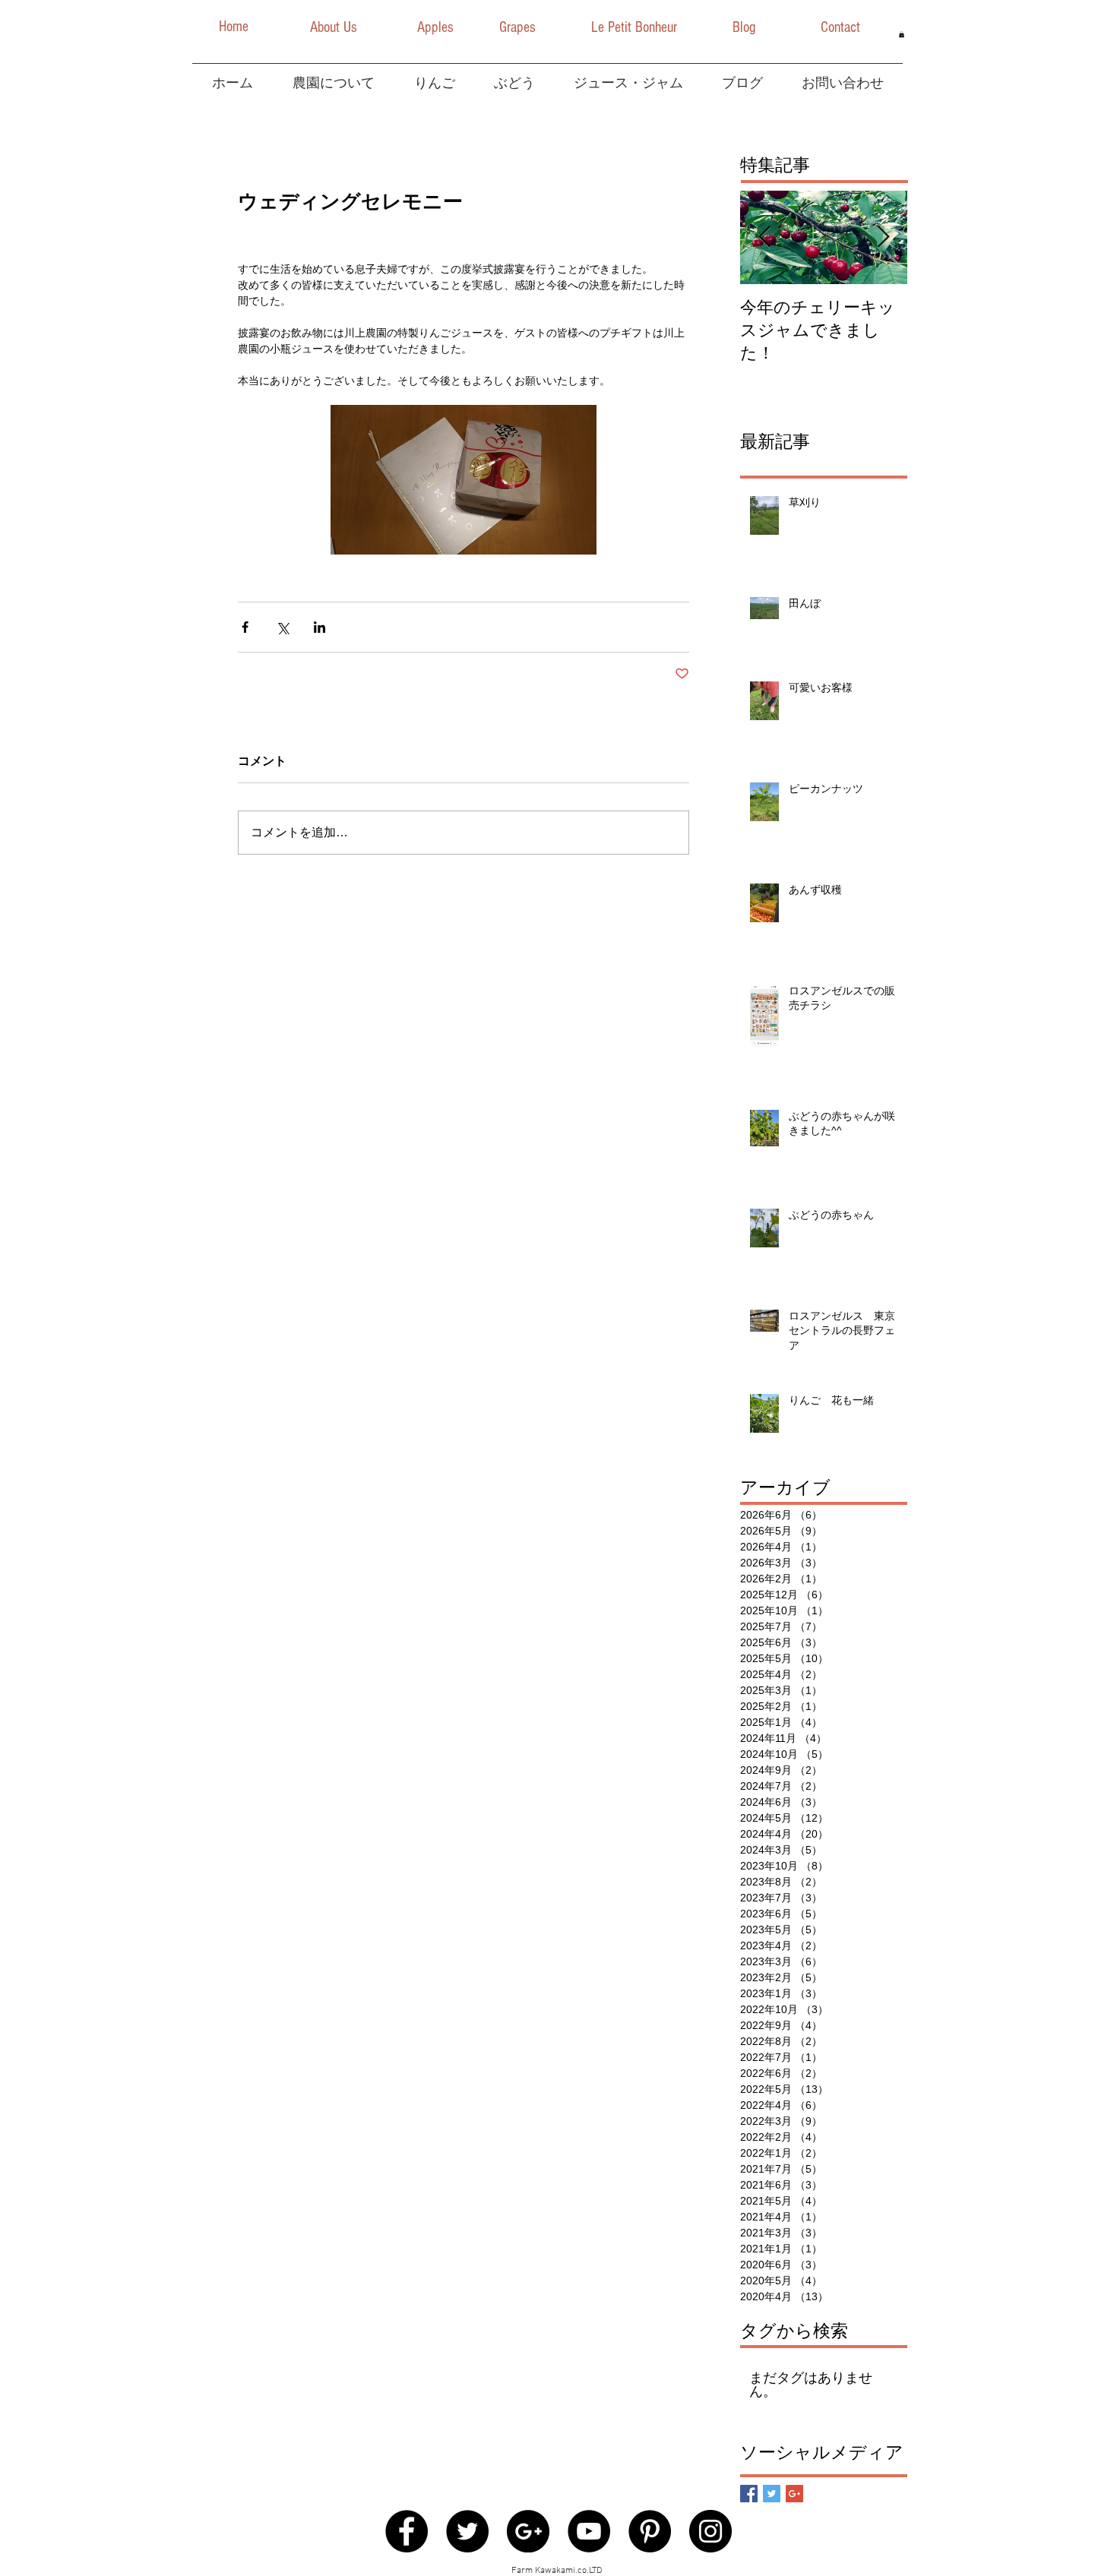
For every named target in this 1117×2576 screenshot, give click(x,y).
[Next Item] (883, 237)
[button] (233, 27)
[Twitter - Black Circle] (467, 2531)
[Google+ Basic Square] (794, 2494)
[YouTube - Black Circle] (589, 2531)
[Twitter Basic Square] (772, 2494)
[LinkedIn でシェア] (320, 627)
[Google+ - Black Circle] (528, 2531)
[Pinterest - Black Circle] (650, 2531)
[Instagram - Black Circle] (710, 2531)
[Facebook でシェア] (245, 627)
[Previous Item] (764, 237)
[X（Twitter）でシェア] (282, 627)
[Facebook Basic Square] (749, 2494)
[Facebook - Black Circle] (407, 2531)
